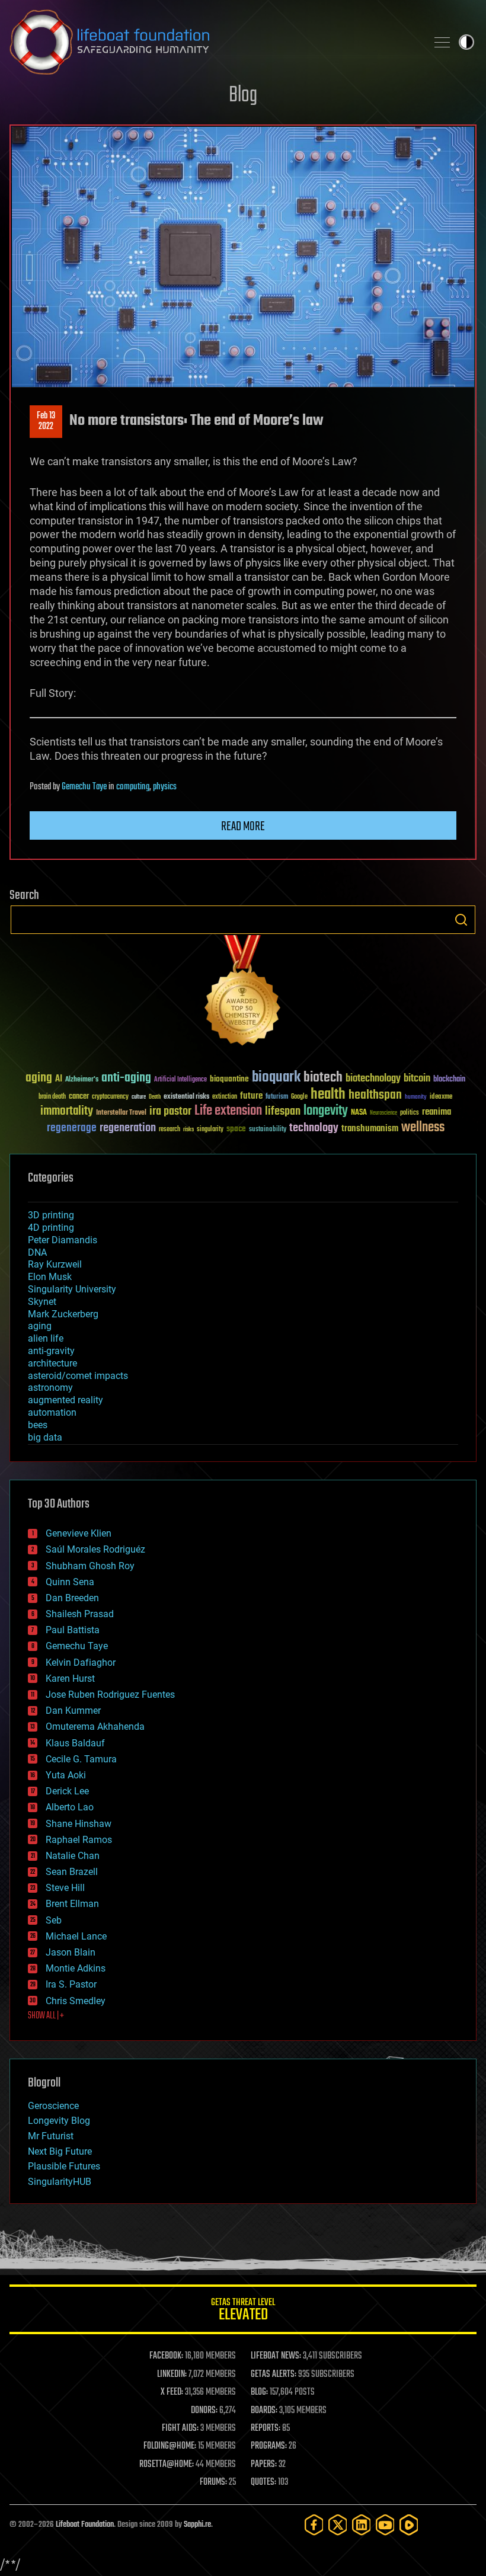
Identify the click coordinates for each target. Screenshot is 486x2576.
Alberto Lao (70, 1807)
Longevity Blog (59, 2121)
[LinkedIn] (362, 2525)
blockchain (449, 1080)
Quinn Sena (70, 1582)
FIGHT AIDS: (180, 2428)
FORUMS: (213, 2482)
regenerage (72, 1128)
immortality (67, 1111)
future (251, 1096)
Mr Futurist (51, 2136)
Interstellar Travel (121, 1113)
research (170, 1130)
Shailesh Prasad (80, 1614)
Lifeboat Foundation (85, 2525)
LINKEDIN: (172, 2375)
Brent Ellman (72, 1904)
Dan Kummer (73, 1711)
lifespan (283, 1111)
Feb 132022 (46, 421)
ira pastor (170, 1111)
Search (461, 920)
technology (314, 1129)
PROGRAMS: (269, 2446)
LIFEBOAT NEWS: (276, 2356)
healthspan (375, 1095)
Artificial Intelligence (180, 1080)
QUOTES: (263, 2482)
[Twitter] (338, 2525)
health (328, 1095)
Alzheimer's (82, 1080)
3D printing (51, 1215)
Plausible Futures (64, 2166)
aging (39, 1078)
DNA (37, 1252)
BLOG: (259, 2392)
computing (133, 787)
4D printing (51, 1228)
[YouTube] (385, 2525)
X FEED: (172, 2392)
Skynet (42, 1302)
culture (139, 1097)
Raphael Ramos (79, 1840)
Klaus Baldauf (75, 1743)
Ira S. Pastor (71, 1984)
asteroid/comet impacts (78, 1376)
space (236, 1129)
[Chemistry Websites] (243, 993)
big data (45, 1437)
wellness (423, 1128)
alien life (46, 1338)
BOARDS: (264, 2411)
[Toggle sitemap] (442, 42)
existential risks (186, 1097)
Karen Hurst (70, 1679)
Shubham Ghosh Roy (90, 1566)
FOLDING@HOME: (170, 2446)
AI (59, 1079)
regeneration (128, 1128)
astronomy (50, 1388)
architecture (52, 1363)
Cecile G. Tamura (81, 1759)
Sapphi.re (197, 2525)
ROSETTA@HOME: (167, 2465)
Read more (243, 827)
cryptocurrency (110, 1097)
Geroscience (53, 2106)
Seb (54, 1920)
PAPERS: (264, 2465)
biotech (323, 1078)
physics (165, 787)
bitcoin (417, 1079)
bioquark (276, 1078)
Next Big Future (60, 2151)
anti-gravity (51, 1351)
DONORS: (204, 2411)
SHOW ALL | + (46, 2016)
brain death (52, 1097)
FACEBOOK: (166, 2356)
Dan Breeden (72, 1598)
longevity (326, 1111)
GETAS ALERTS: (274, 2375)
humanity (416, 1097)
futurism (277, 1097)
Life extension (228, 1111)
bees (38, 1425)
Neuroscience (383, 1114)
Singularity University (72, 1289)
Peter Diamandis (63, 1240)
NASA (359, 1113)
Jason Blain (71, 1952)
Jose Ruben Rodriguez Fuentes (110, 1695)
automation (52, 1412)
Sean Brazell (72, 1872)
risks (188, 1129)
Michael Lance (76, 1936)
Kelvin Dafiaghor (81, 1663)
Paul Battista (73, 1630)
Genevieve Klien (79, 1533)
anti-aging (126, 1078)
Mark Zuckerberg (63, 1314)
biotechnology (373, 1079)
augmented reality (65, 1400)
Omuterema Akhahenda (95, 1727)
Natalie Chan (73, 1856)
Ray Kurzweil (55, 1264)
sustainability (268, 1130)
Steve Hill (65, 1888)
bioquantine (229, 1079)
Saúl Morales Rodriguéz (95, 1549)
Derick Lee (67, 1791)
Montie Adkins (76, 1968)
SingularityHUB (60, 2182)
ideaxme (441, 1097)
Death (155, 1097)
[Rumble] (409, 2525)
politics (410, 1113)
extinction (225, 1097)
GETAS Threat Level (243, 2311)
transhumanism (370, 1129)
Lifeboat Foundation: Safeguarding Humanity (213, 42)
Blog (243, 96)
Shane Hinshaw (79, 1824)
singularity (210, 1130)
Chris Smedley (76, 2001)
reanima (437, 1112)
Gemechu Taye (84, 787)
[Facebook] (314, 2525)
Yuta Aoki (66, 1775)
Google (299, 1097)
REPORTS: (266, 2428)
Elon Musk (50, 1277)
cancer (79, 1097)
